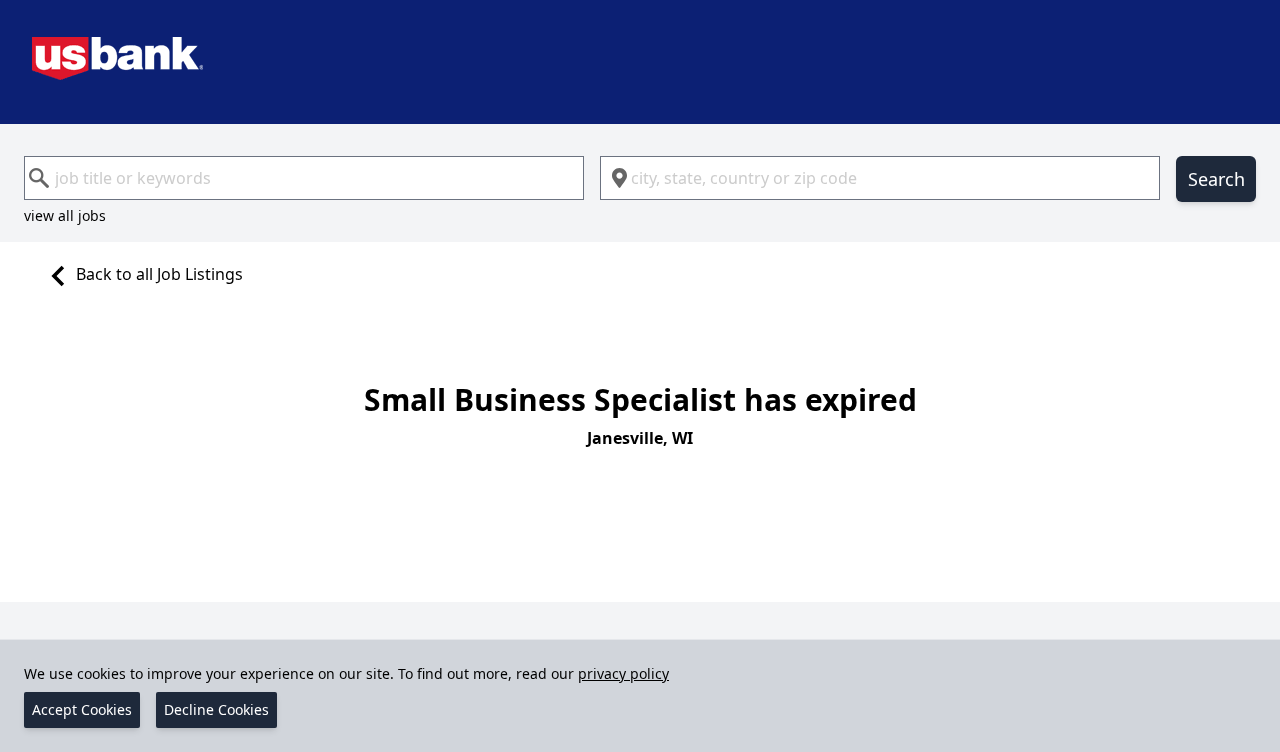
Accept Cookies (82, 709)
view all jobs (65, 215)
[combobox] (304, 178)
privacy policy (623, 673)
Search (1216, 179)
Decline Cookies (216, 709)
